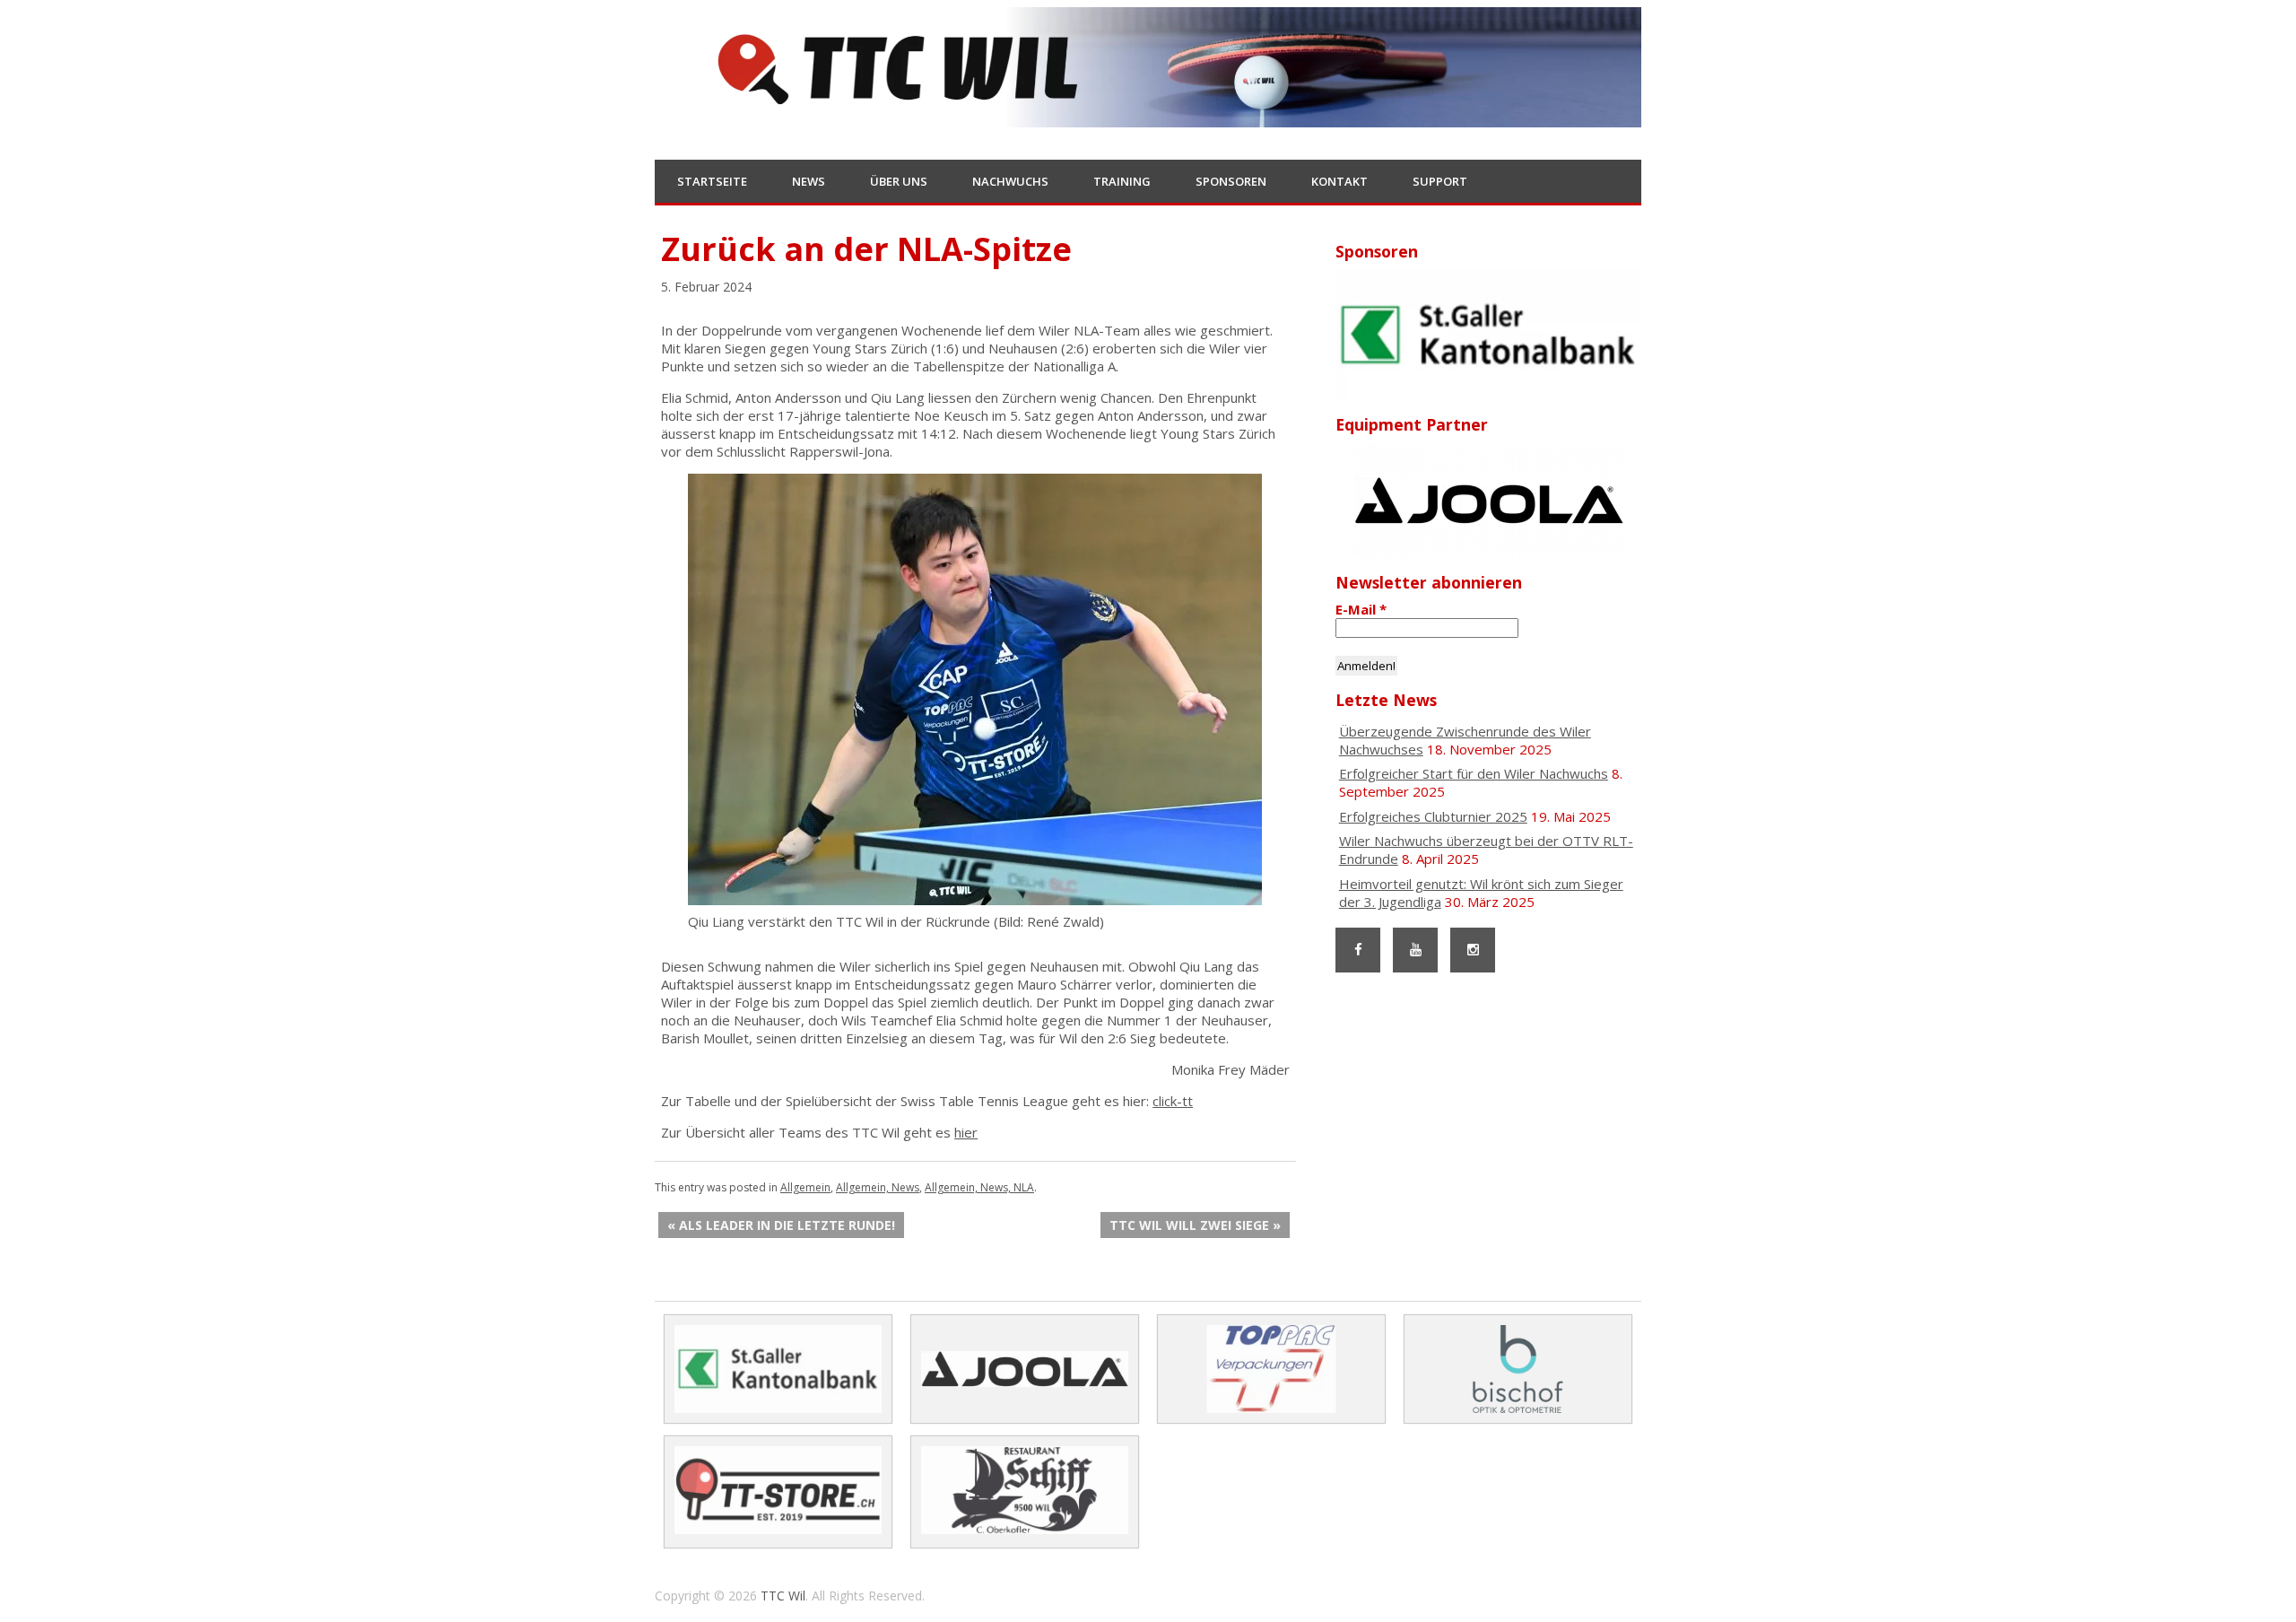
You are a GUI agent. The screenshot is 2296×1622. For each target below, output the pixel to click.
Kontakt (1339, 181)
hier (966, 1132)
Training (1122, 181)
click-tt (1173, 1101)
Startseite (712, 181)
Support (1440, 181)
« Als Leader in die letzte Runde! (781, 1225)
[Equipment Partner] (1488, 501)
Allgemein (805, 1187)
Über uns (899, 181)
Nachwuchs (1010, 181)
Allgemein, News (878, 1187)
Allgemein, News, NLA (979, 1187)
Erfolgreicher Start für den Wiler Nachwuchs (1474, 773)
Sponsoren (1231, 181)
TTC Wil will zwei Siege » (1195, 1225)
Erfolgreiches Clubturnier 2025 (1433, 816)
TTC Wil (783, 1596)
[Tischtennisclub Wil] (1148, 116)
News (809, 181)
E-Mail (1361, 609)
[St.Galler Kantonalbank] (1488, 335)
